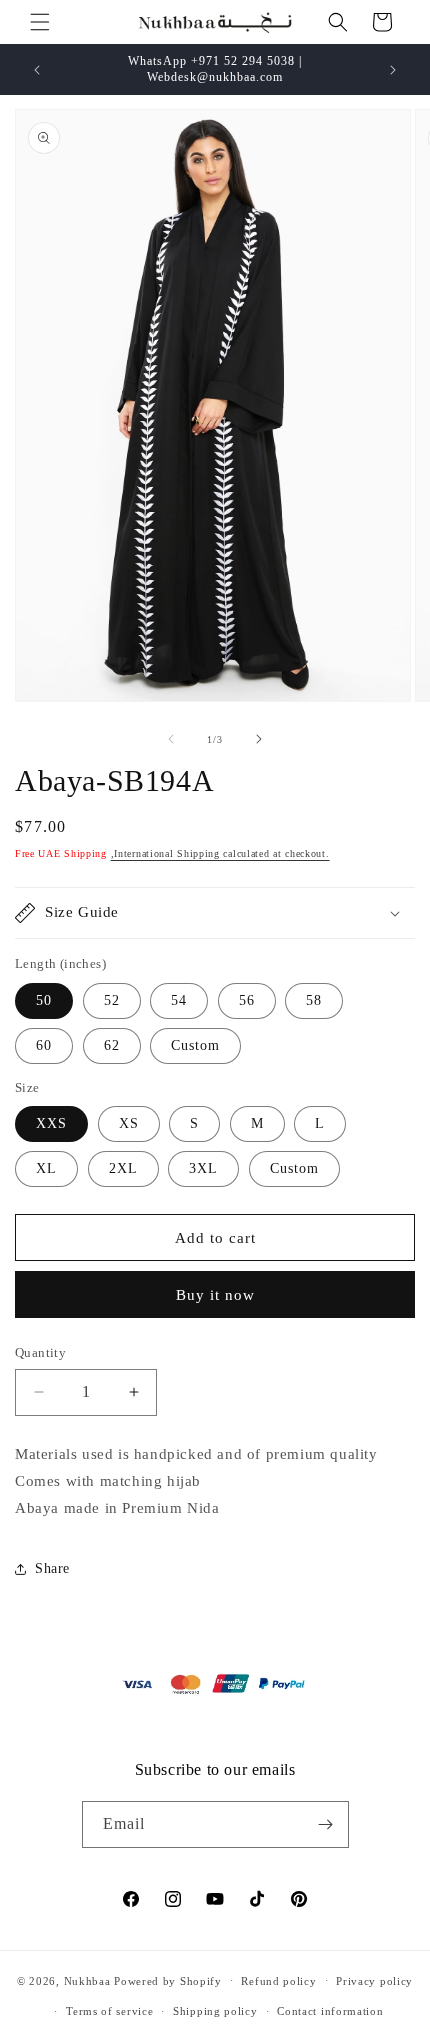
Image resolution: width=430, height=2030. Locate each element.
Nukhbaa (87, 1980)
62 (112, 1045)
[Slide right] (259, 739)
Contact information (330, 2011)
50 (44, 1000)
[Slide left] (171, 739)
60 (44, 1045)
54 (179, 1000)
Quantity (40, 1352)
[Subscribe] (326, 1824)
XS (129, 1123)
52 (112, 1000)
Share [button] (52, 1568)
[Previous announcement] (37, 70)
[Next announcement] (393, 70)
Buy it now (215, 1295)
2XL (123, 1168)
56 (247, 1000)
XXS (51, 1123)
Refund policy (278, 1981)
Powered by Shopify (168, 1980)
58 (314, 1000)
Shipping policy (215, 2011)
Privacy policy (374, 1981)
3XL (203, 1168)
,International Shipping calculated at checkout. (220, 853)
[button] (40, 22)
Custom (195, 1045)
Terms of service (109, 2011)
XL (46, 1168)
